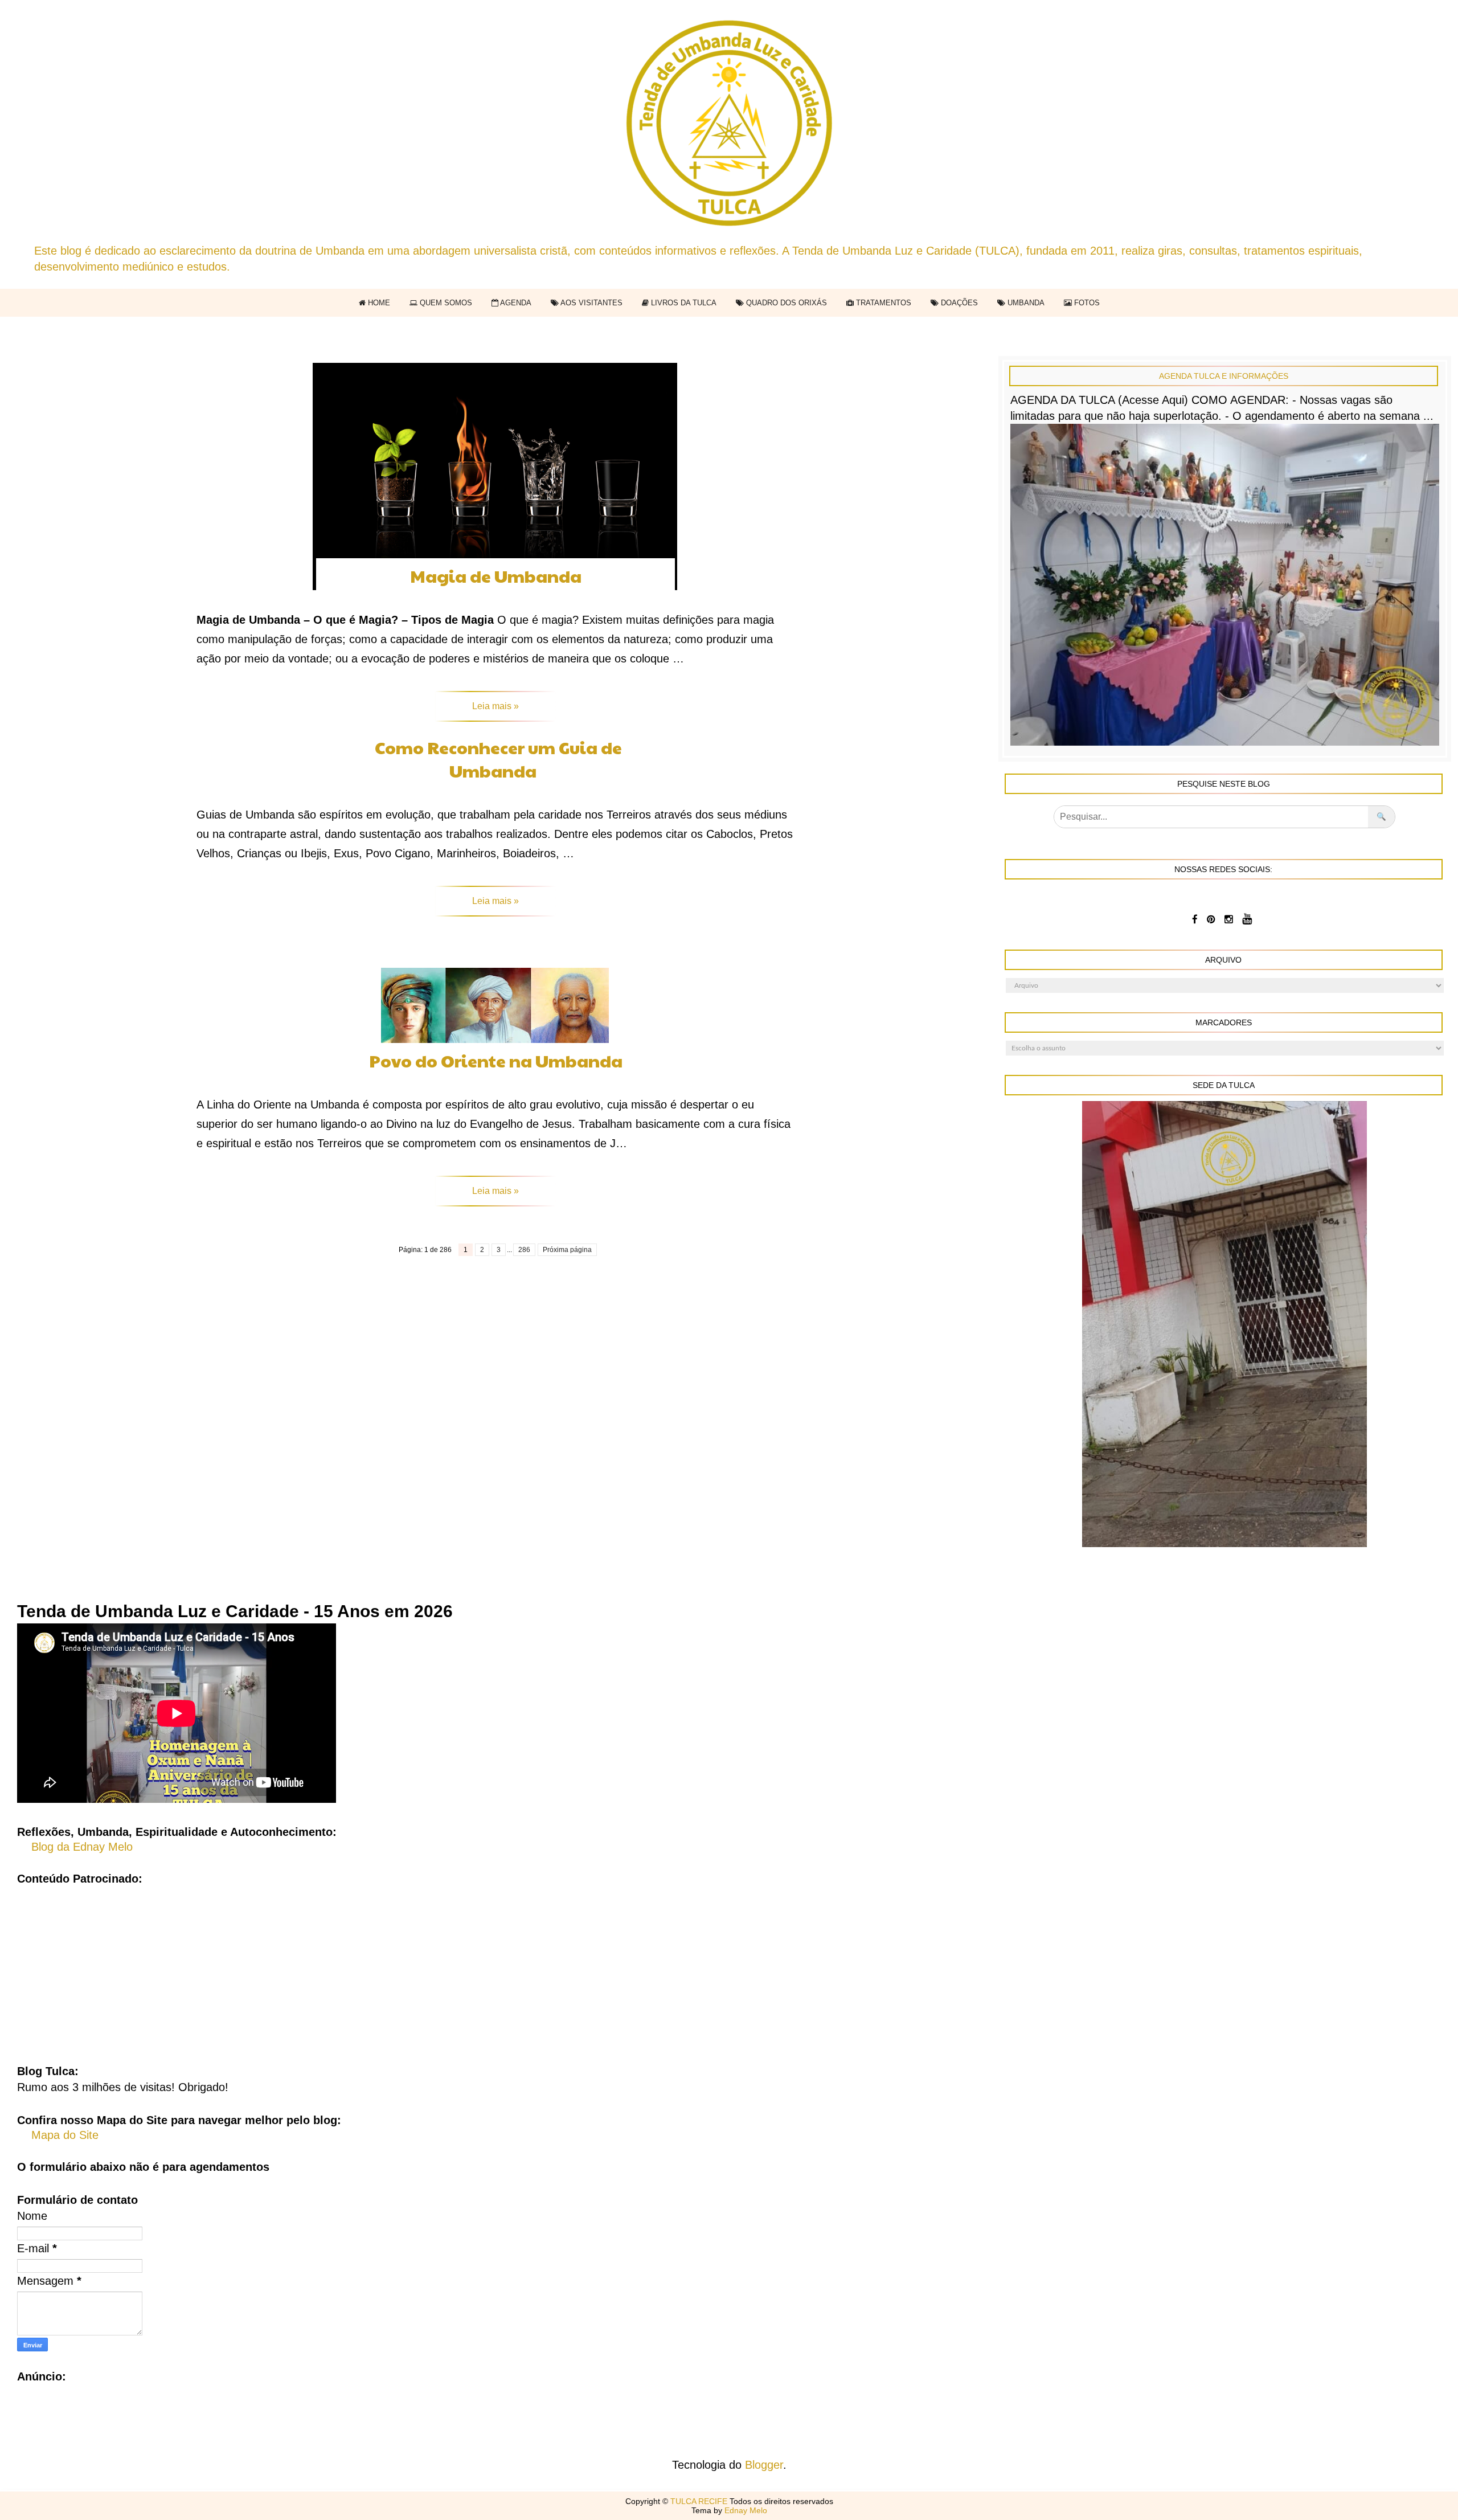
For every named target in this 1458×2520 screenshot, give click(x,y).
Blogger (764, 2465)
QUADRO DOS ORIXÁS (785, 303)
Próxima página (567, 1250)
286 (524, 1250)
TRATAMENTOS (882, 303)
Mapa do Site (65, 2135)
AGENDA (515, 303)
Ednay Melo (746, 2510)
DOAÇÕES (958, 303)
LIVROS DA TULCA (683, 303)
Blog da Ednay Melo (82, 1847)
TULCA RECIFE (700, 2501)
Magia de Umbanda (496, 576)
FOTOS (1086, 303)
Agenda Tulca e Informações (1224, 376)
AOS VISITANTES (591, 303)
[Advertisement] (729, 1966)
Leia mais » (495, 706)
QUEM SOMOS (445, 303)
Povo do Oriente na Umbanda (496, 1060)
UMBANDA (1025, 303)
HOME (378, 303)
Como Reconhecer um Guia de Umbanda (498, 759)
